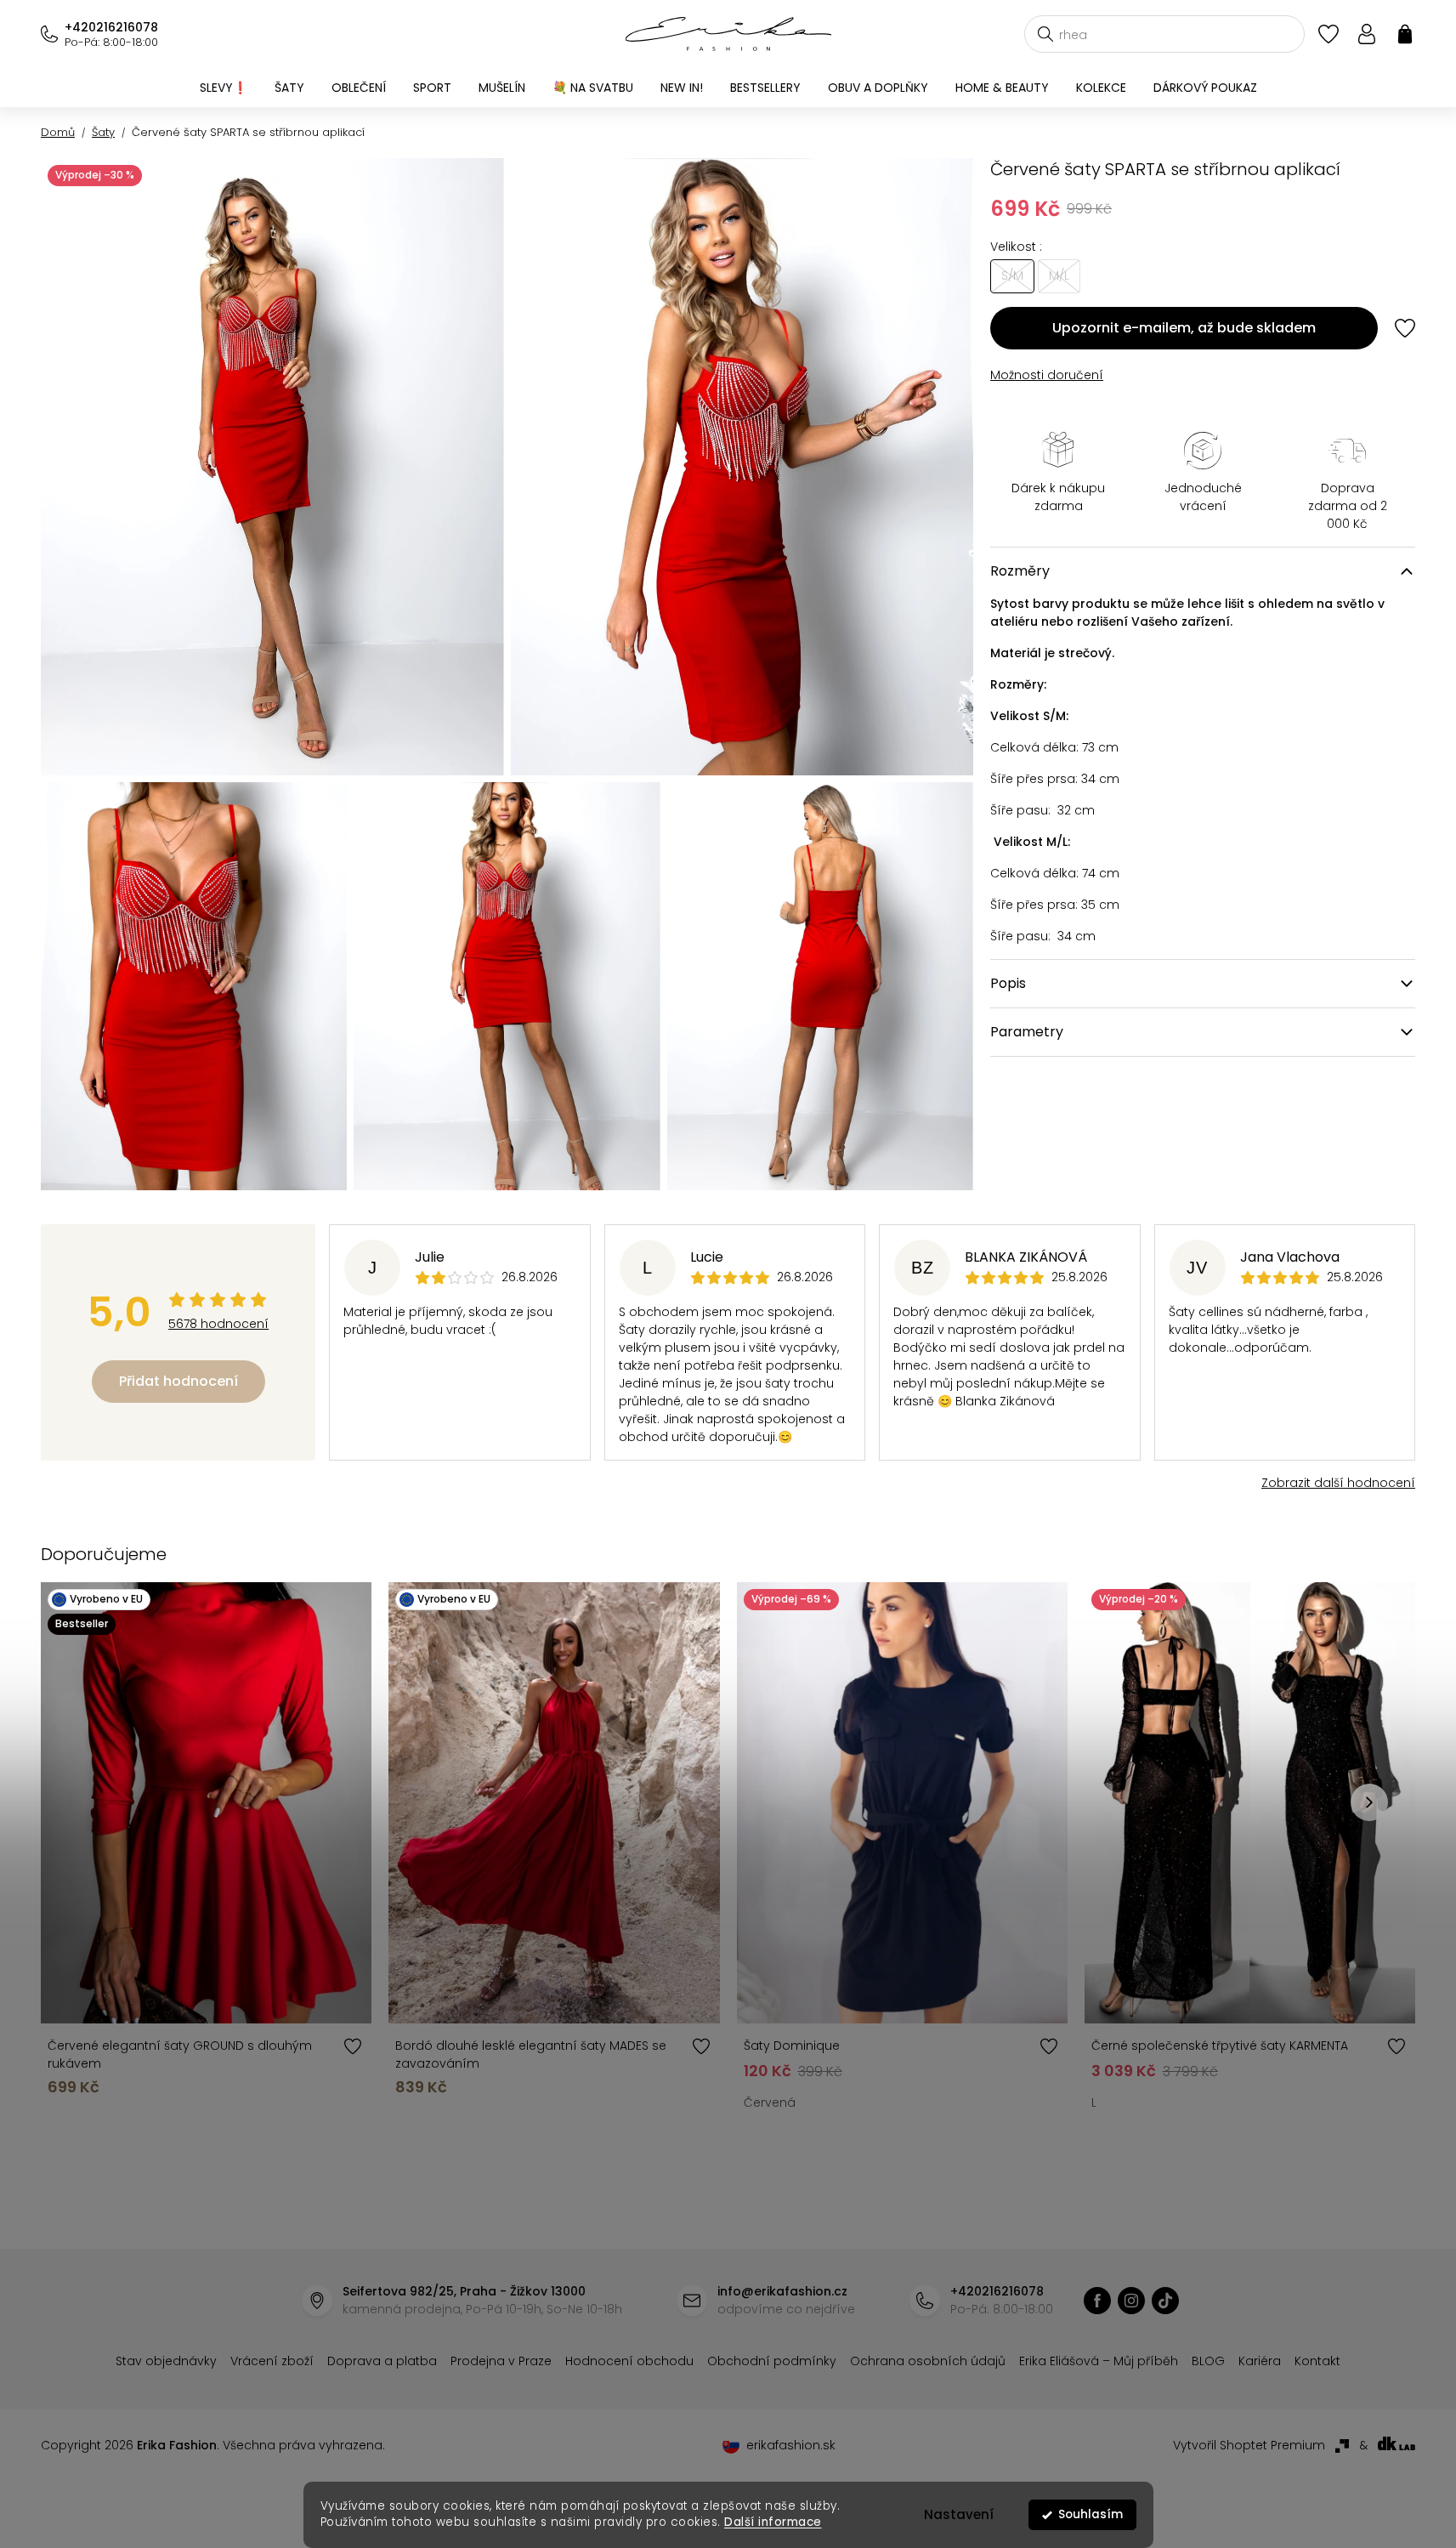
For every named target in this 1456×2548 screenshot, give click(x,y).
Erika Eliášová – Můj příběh (1099, 2361)
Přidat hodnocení (178, 1381)
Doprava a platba (382, 2361)
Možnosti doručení (1047, 375)
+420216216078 (111, 27)
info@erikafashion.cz (782, 2291)
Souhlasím (1091, 2514)
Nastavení (959, 2514)
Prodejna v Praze (501, 2361)
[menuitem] (224, 88)
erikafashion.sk (791, 2445)
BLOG (1208, 2361)
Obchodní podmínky (772, 2361)
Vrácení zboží (272, 2361)
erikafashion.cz (1097, 2301)
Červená (770, 2103)
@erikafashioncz (1165, 2301)
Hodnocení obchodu (629, 2361)
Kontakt (1317, 2361)
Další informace (773, 2522)
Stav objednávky (166, 2361)
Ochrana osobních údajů (928, 2361)
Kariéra (1260, 2361)
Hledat (1045, 34)
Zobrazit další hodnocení (1338, 1483)
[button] (1369, 1802)
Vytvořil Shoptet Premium (1249, 2445)
